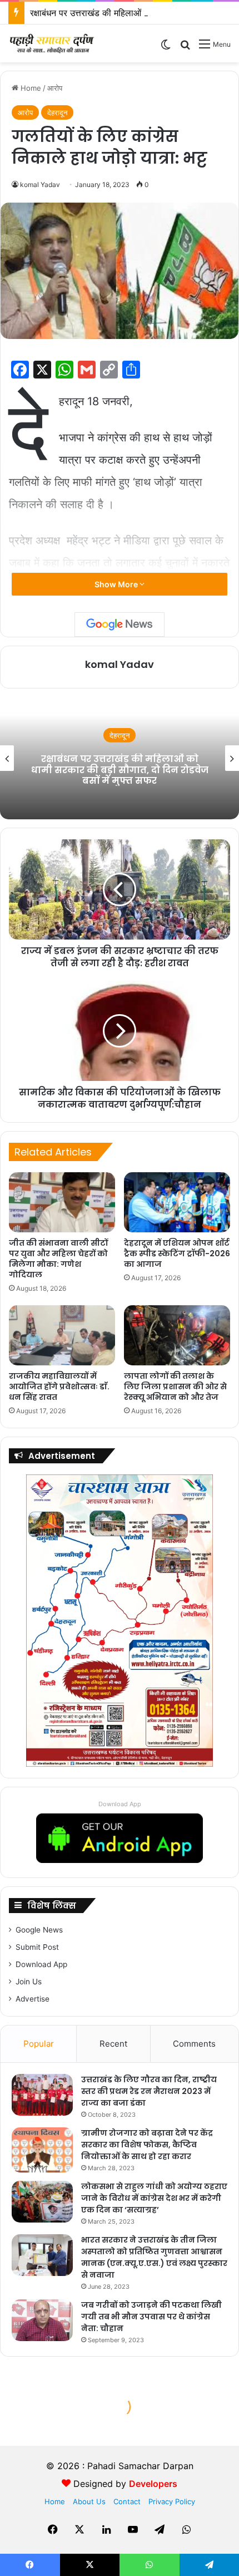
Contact (127, 2501)
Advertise (33, 1999)
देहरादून (57, 112)
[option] (120, 758)
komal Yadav (40, 185)
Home (30, 88)
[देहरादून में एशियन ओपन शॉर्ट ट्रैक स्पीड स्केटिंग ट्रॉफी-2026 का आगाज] (177, 1202)
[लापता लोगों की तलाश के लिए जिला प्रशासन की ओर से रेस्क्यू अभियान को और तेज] (177, 1335)
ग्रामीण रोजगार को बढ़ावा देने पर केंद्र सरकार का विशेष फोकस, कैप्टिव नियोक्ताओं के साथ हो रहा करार (147, 2145)
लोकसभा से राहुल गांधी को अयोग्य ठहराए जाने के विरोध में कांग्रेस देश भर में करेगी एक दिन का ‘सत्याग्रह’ (154, 2198)
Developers (153, 2484)
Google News (39, 1930)
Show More (117, 584)
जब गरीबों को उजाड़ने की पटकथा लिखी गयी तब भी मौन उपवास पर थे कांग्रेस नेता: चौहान (151, 2317)
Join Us (29, 1982)
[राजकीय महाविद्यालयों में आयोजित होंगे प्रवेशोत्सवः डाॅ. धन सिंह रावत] (62, 1335)
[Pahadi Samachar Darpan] (53, 43)
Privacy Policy (172, 2501)
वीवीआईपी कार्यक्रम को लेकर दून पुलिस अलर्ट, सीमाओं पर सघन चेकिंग (120, 770)
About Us (89, 2501)
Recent (113, 2044)
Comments (194, 2044)
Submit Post (37, 1947)
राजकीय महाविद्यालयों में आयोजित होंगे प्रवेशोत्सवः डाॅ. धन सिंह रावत (59, 1387)
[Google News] (120, 625)
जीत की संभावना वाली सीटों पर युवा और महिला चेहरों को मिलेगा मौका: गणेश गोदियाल (58, 1259)
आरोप (55, 88)
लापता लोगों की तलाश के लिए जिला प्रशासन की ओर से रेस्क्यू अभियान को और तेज (175, 1387)
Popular (39, 2044)
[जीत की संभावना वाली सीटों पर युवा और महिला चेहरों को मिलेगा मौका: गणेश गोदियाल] (62, 1202)
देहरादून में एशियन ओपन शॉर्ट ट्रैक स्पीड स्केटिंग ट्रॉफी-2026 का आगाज (177, 1253)
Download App (120, 1804)
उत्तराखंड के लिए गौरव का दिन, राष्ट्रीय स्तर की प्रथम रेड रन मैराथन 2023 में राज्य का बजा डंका (149, 2091)
